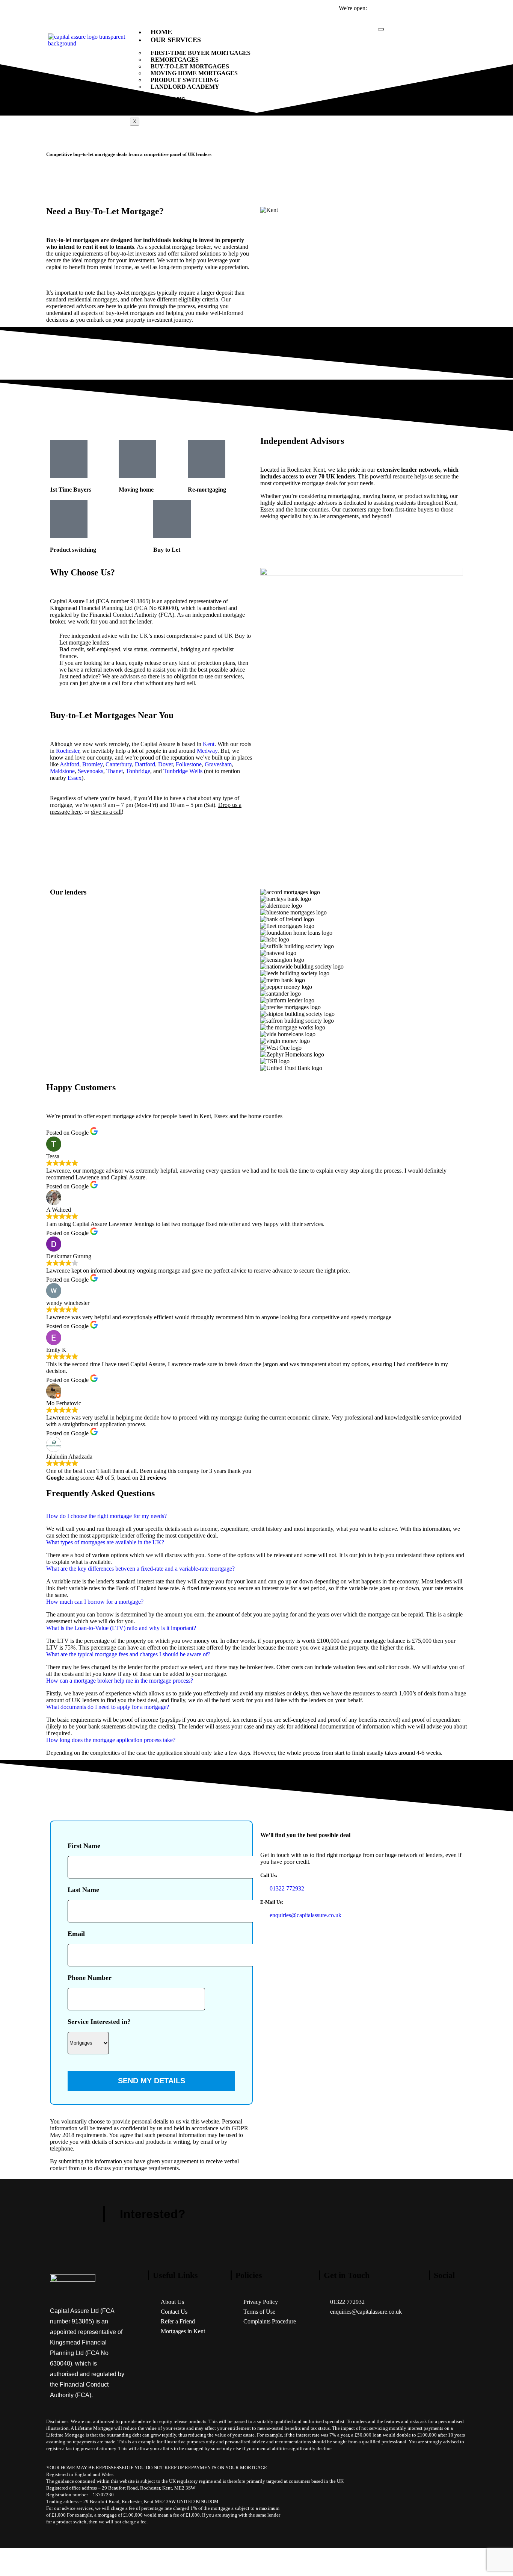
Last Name (83, 1890)
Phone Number (90, 1978)
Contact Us (173, 107)
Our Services (176, 40)
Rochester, (299, 470)
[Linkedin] (438, 2391)
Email (76, 1934)
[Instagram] (438, 2364)
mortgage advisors (315, 503)
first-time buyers (414, 509)
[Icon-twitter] (438, 2336)
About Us (168, 100)
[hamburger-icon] (381, 29)
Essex (267, 509)
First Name (84, 1846)
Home (161, 32)
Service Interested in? (99, 2022)
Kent (319, 470)
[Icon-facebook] (438, 2308)
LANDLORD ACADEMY (185, 87)
